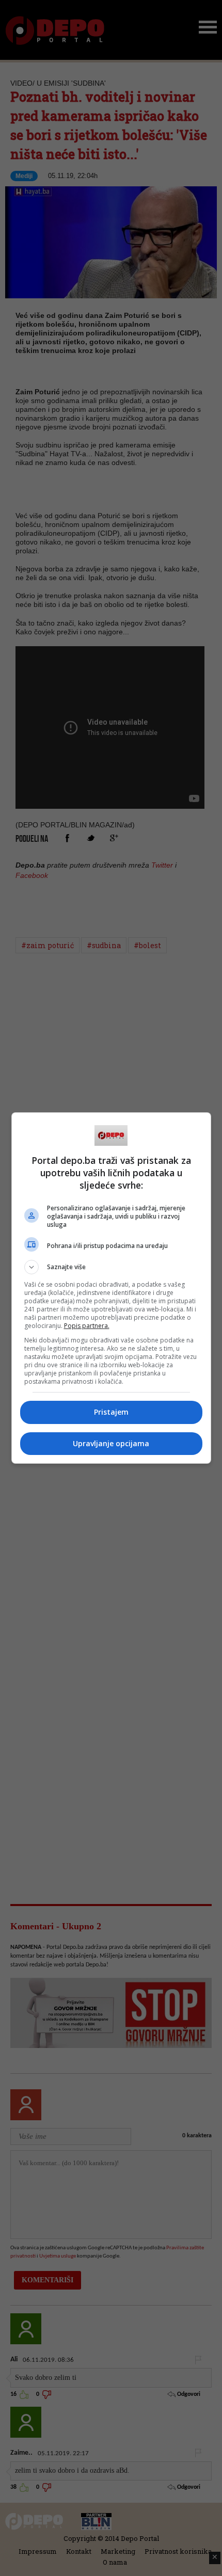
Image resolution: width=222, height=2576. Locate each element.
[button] (111, 1267)
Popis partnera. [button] (87, 1326)
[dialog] (111, 1288)
